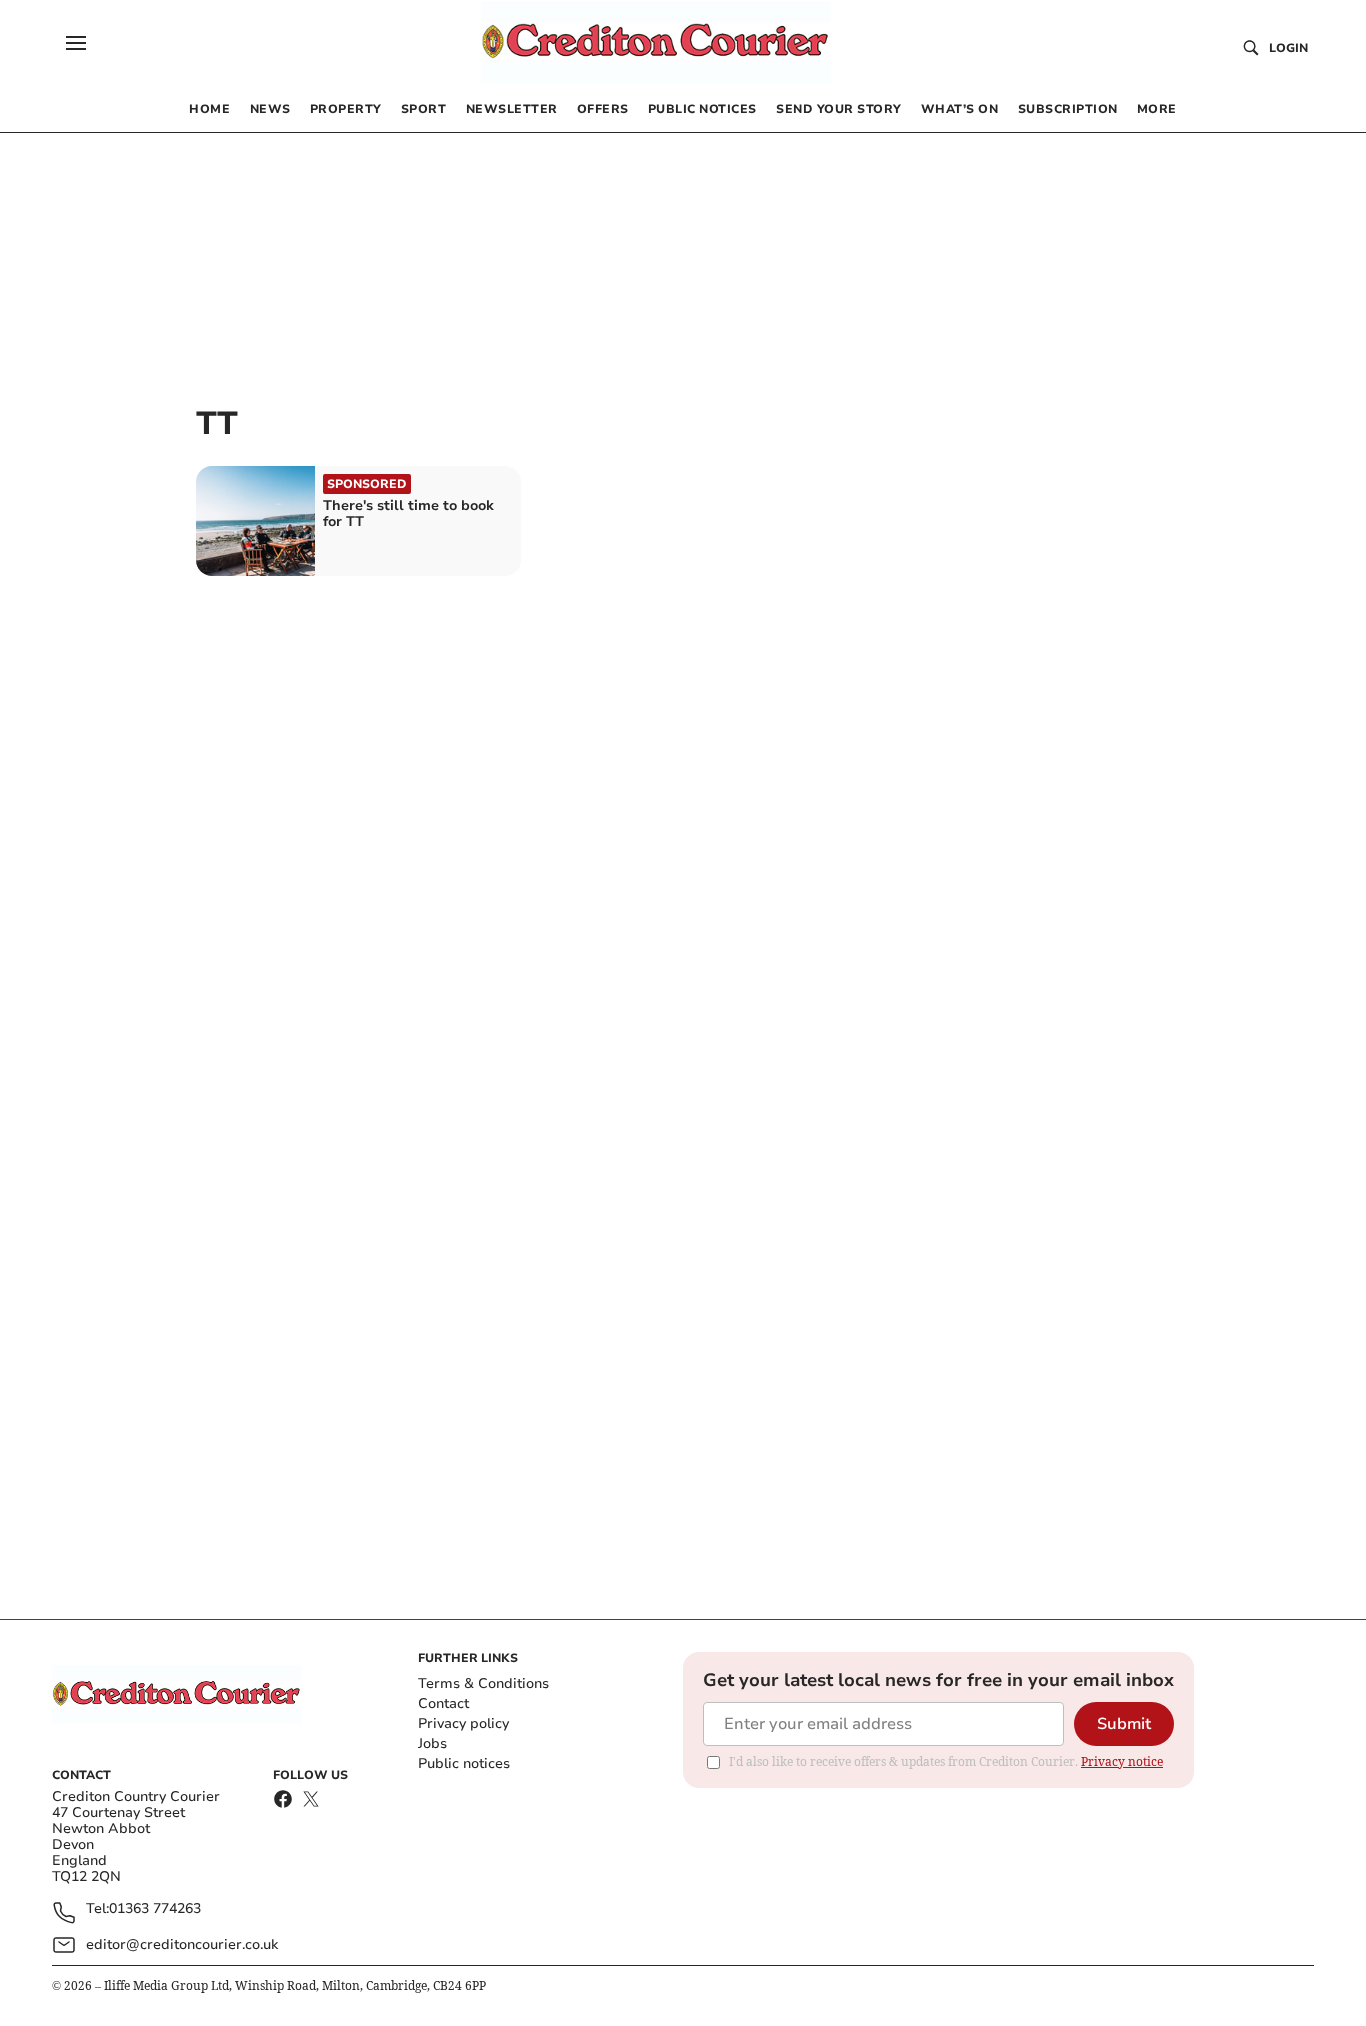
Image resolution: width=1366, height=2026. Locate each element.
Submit (1124, 1724)
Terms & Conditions (483, 1683)
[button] (76, 43)
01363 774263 (155, 1909)
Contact (443, 1703)
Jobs (432, 1743)
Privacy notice (1122, 1761)
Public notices (464, 1763)
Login (1288, 48)
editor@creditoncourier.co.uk (182, 1944)
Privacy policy (463, 1723)
